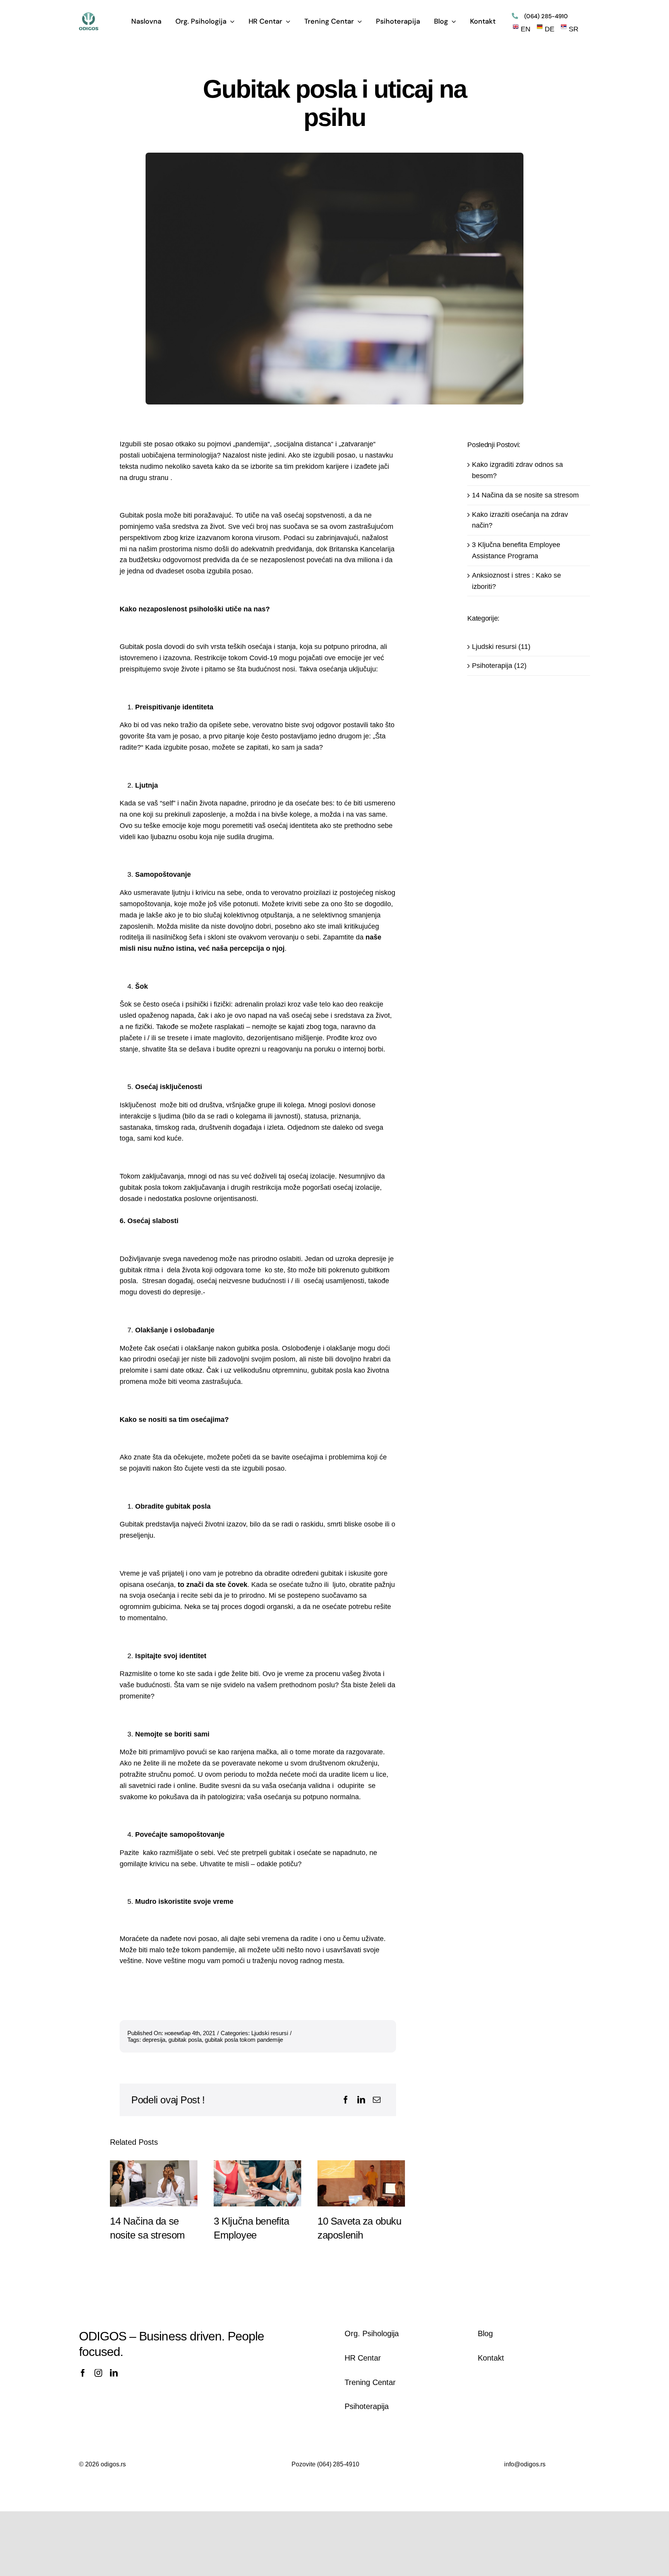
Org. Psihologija (372, 2333)
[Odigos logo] (89, 16)
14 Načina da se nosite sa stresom (525, 495)
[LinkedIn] (361, 2100)
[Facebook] (346, 2100)
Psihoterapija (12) (499, 666)
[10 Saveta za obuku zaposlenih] (361, 2183)
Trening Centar (370, 2382)
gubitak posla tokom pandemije (244, 2040)
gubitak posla (185, 2040)
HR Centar (363, 2358)
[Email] (377, 2100)
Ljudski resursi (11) (501, 647)
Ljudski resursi (270, 2033)
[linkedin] (114, 2373)
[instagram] (98, 2373)
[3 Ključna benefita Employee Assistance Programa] (257, 2183)
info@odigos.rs (525, 2464)
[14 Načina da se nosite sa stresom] (154, 2183)
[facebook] (83, 2373)
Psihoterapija (367, 2406)
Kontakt (491, 2358)
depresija (154, 2040)
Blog (485, 2333)
